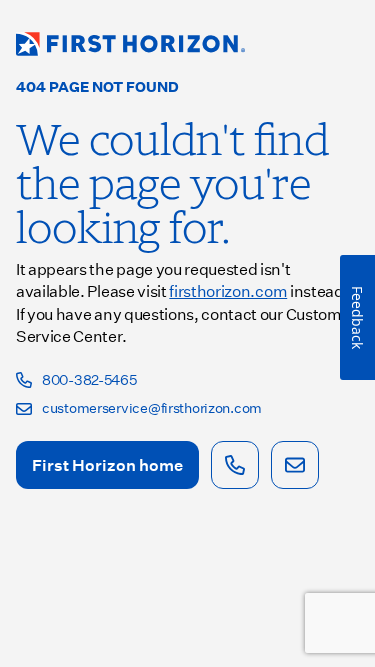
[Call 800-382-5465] (235, 465)
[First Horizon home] (130, 44)
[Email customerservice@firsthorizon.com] (295, 465)
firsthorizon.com (228, 290)
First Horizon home (107, 464)
